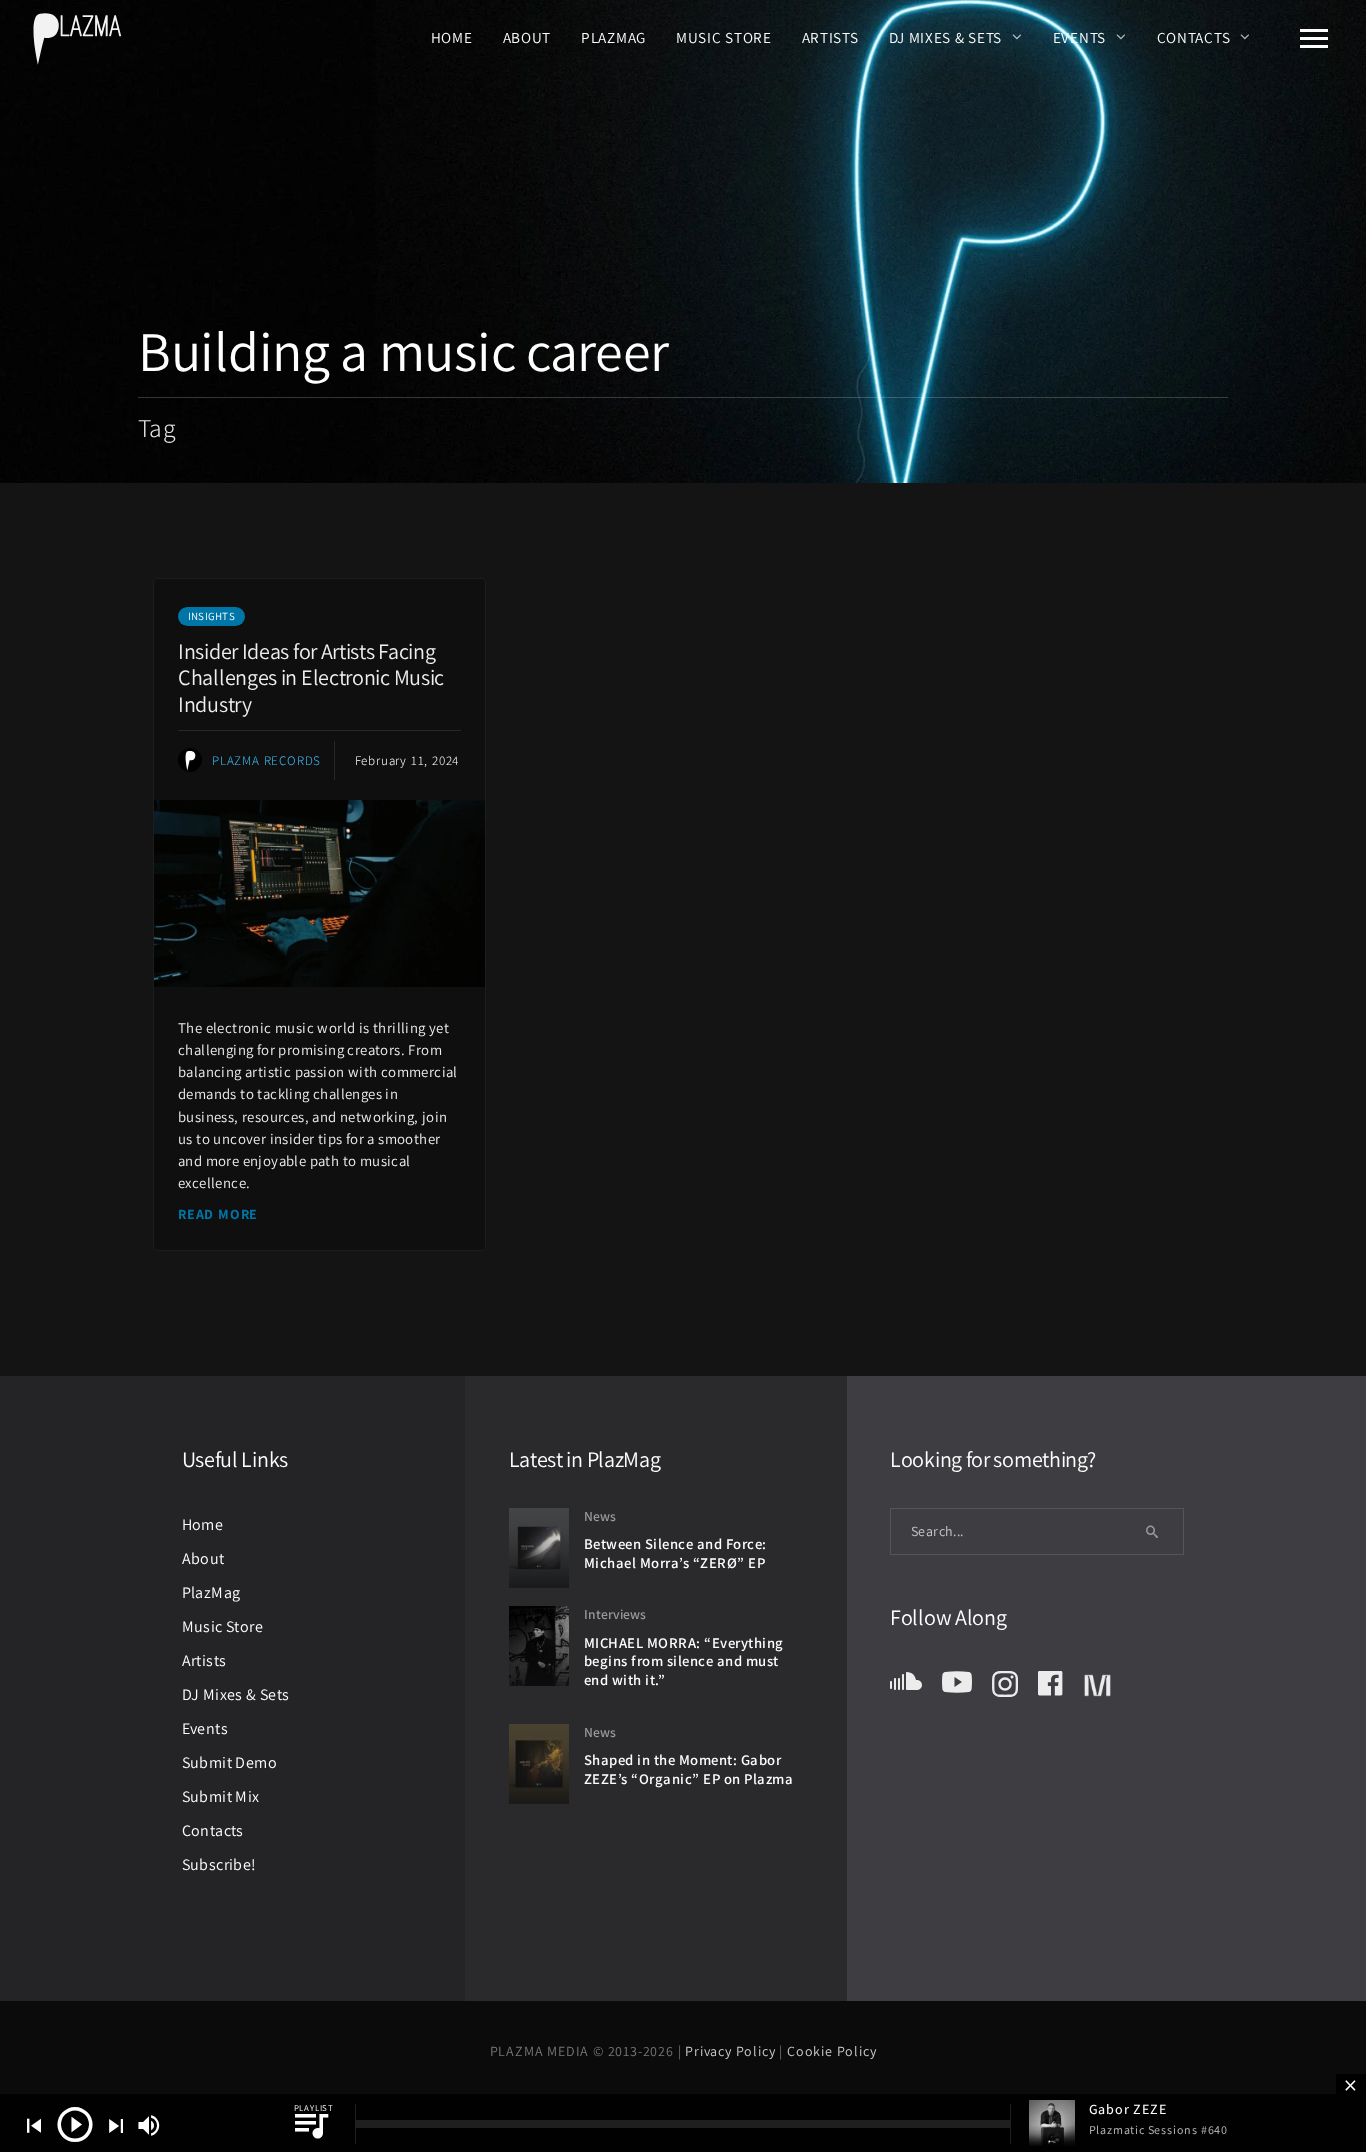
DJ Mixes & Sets (946, 37)
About (527, 37)
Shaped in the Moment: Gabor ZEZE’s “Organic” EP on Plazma (689, 1769)
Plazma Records (266, 760)
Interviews (615, 1614)
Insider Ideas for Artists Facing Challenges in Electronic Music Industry (311, 677)
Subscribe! (219, 1864)
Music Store (724, 37)
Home (452, 37)
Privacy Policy (732, 2051)
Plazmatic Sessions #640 (1158, 2129)
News (600, 1516)
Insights (211, 616)
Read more (218, 1214)
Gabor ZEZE (1128, 2109)
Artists (830, 37)
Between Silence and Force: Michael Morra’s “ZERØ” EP (675, 1553)
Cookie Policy (831, 2051)
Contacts (1194, 37)
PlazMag (613, 37)
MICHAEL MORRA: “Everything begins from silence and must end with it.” (684, 1661)
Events (1079, 37)
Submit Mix (221, 1796)
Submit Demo (229, 1762)
